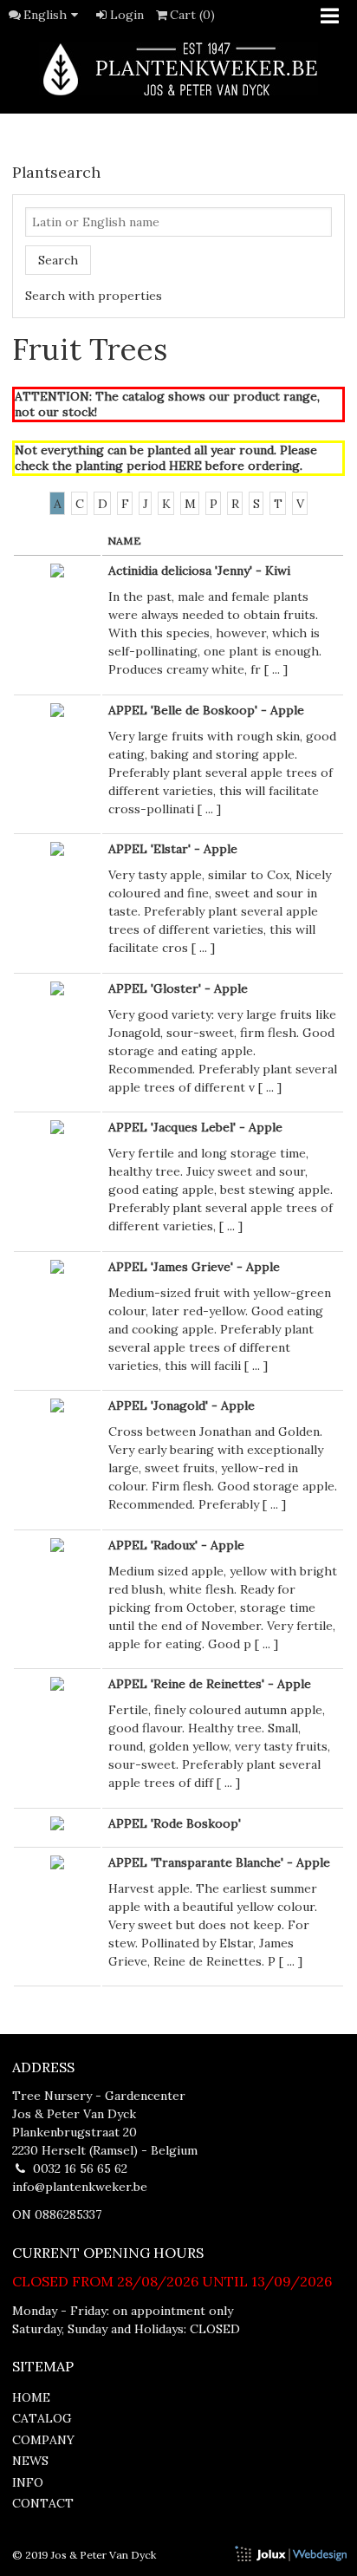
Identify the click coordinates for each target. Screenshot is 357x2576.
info (28, 2482)
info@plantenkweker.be (80, 2187)
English (45, 15)
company (43, 2440)
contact (43, 2503)
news (30, 2461)
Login (127, 15)
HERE (185, 466)
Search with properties (94, 296)
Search (58, 260)
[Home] (178, 69)
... (276, 669)
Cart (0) (192, 15)
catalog (42, 2418)
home (31, 2397)
